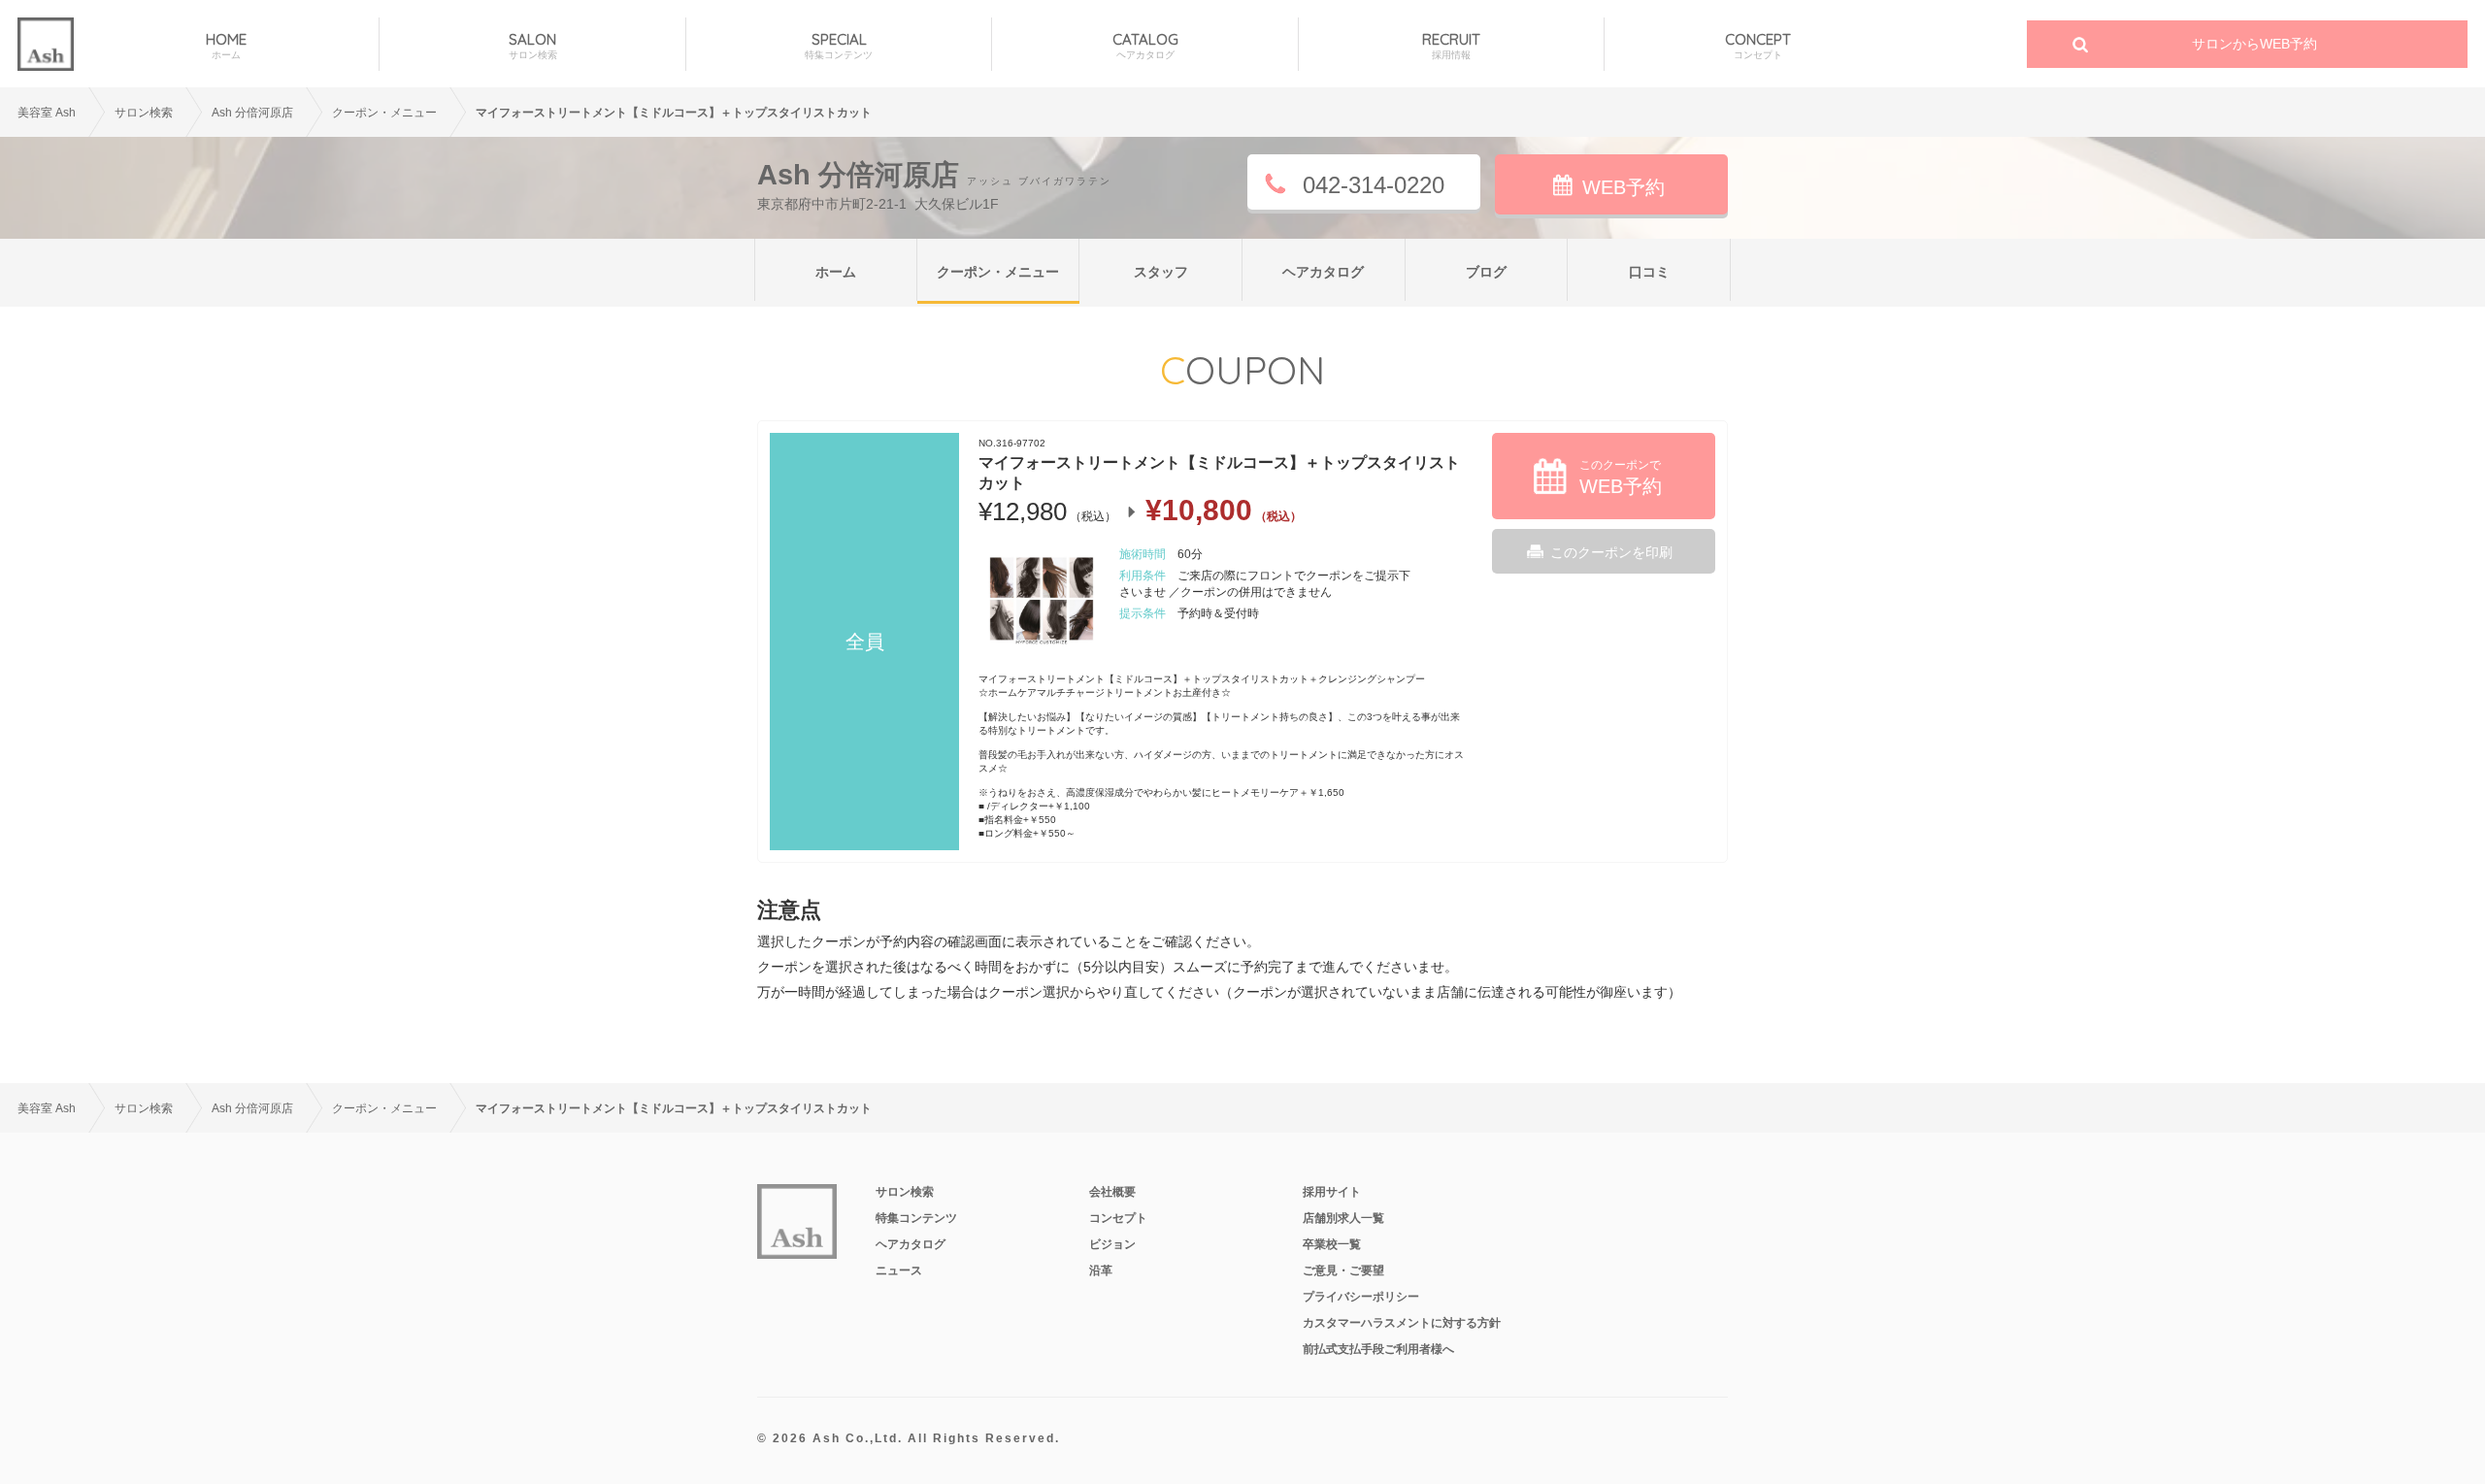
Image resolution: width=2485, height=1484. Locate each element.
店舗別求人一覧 (1343, 1218)
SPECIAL (839, 46)
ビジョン (1112, 1244)
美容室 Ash (47, 113)
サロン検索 (144, 113)
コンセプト (1118, 1218)
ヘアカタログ (1323, 272)
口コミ (1649, 272)
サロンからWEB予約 (2254, 44)
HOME (226, 46)
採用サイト (1332, 1192)
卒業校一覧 (1332, 1244)
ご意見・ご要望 (1343, 1270)
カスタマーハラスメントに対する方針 (1402, 1323)
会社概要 (1112, 1192)
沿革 (1101, 1270)
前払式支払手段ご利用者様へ (1378, 1349)
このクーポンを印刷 (1611, 552)
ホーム (836, 272)
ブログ (1486, 272)
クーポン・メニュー (998, 272)
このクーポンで (1621, 478)
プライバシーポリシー (1361, 1297)
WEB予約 (1624, 187)
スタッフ (1161, 272)
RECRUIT (1451, 46)
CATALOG (1145, 46)
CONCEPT (1758, 46)
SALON (533, 46)
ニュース (899, 1270)
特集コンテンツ (916, 1218)
